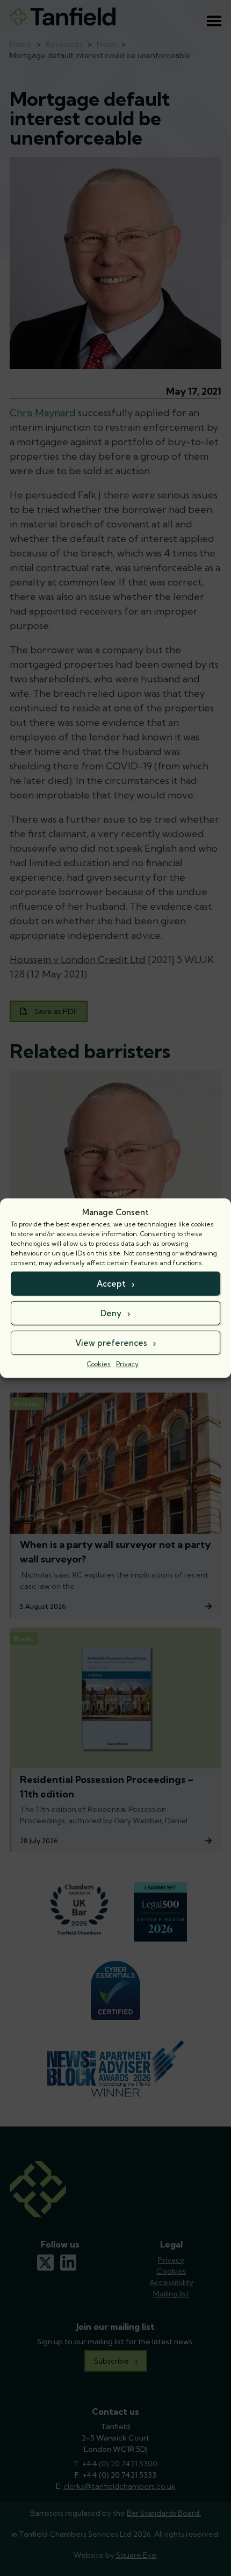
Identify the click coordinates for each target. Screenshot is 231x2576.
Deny (111, 1313)
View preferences (111, 1342)
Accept (111, 1283)
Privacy (127, 1364)
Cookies (99, 1364)
